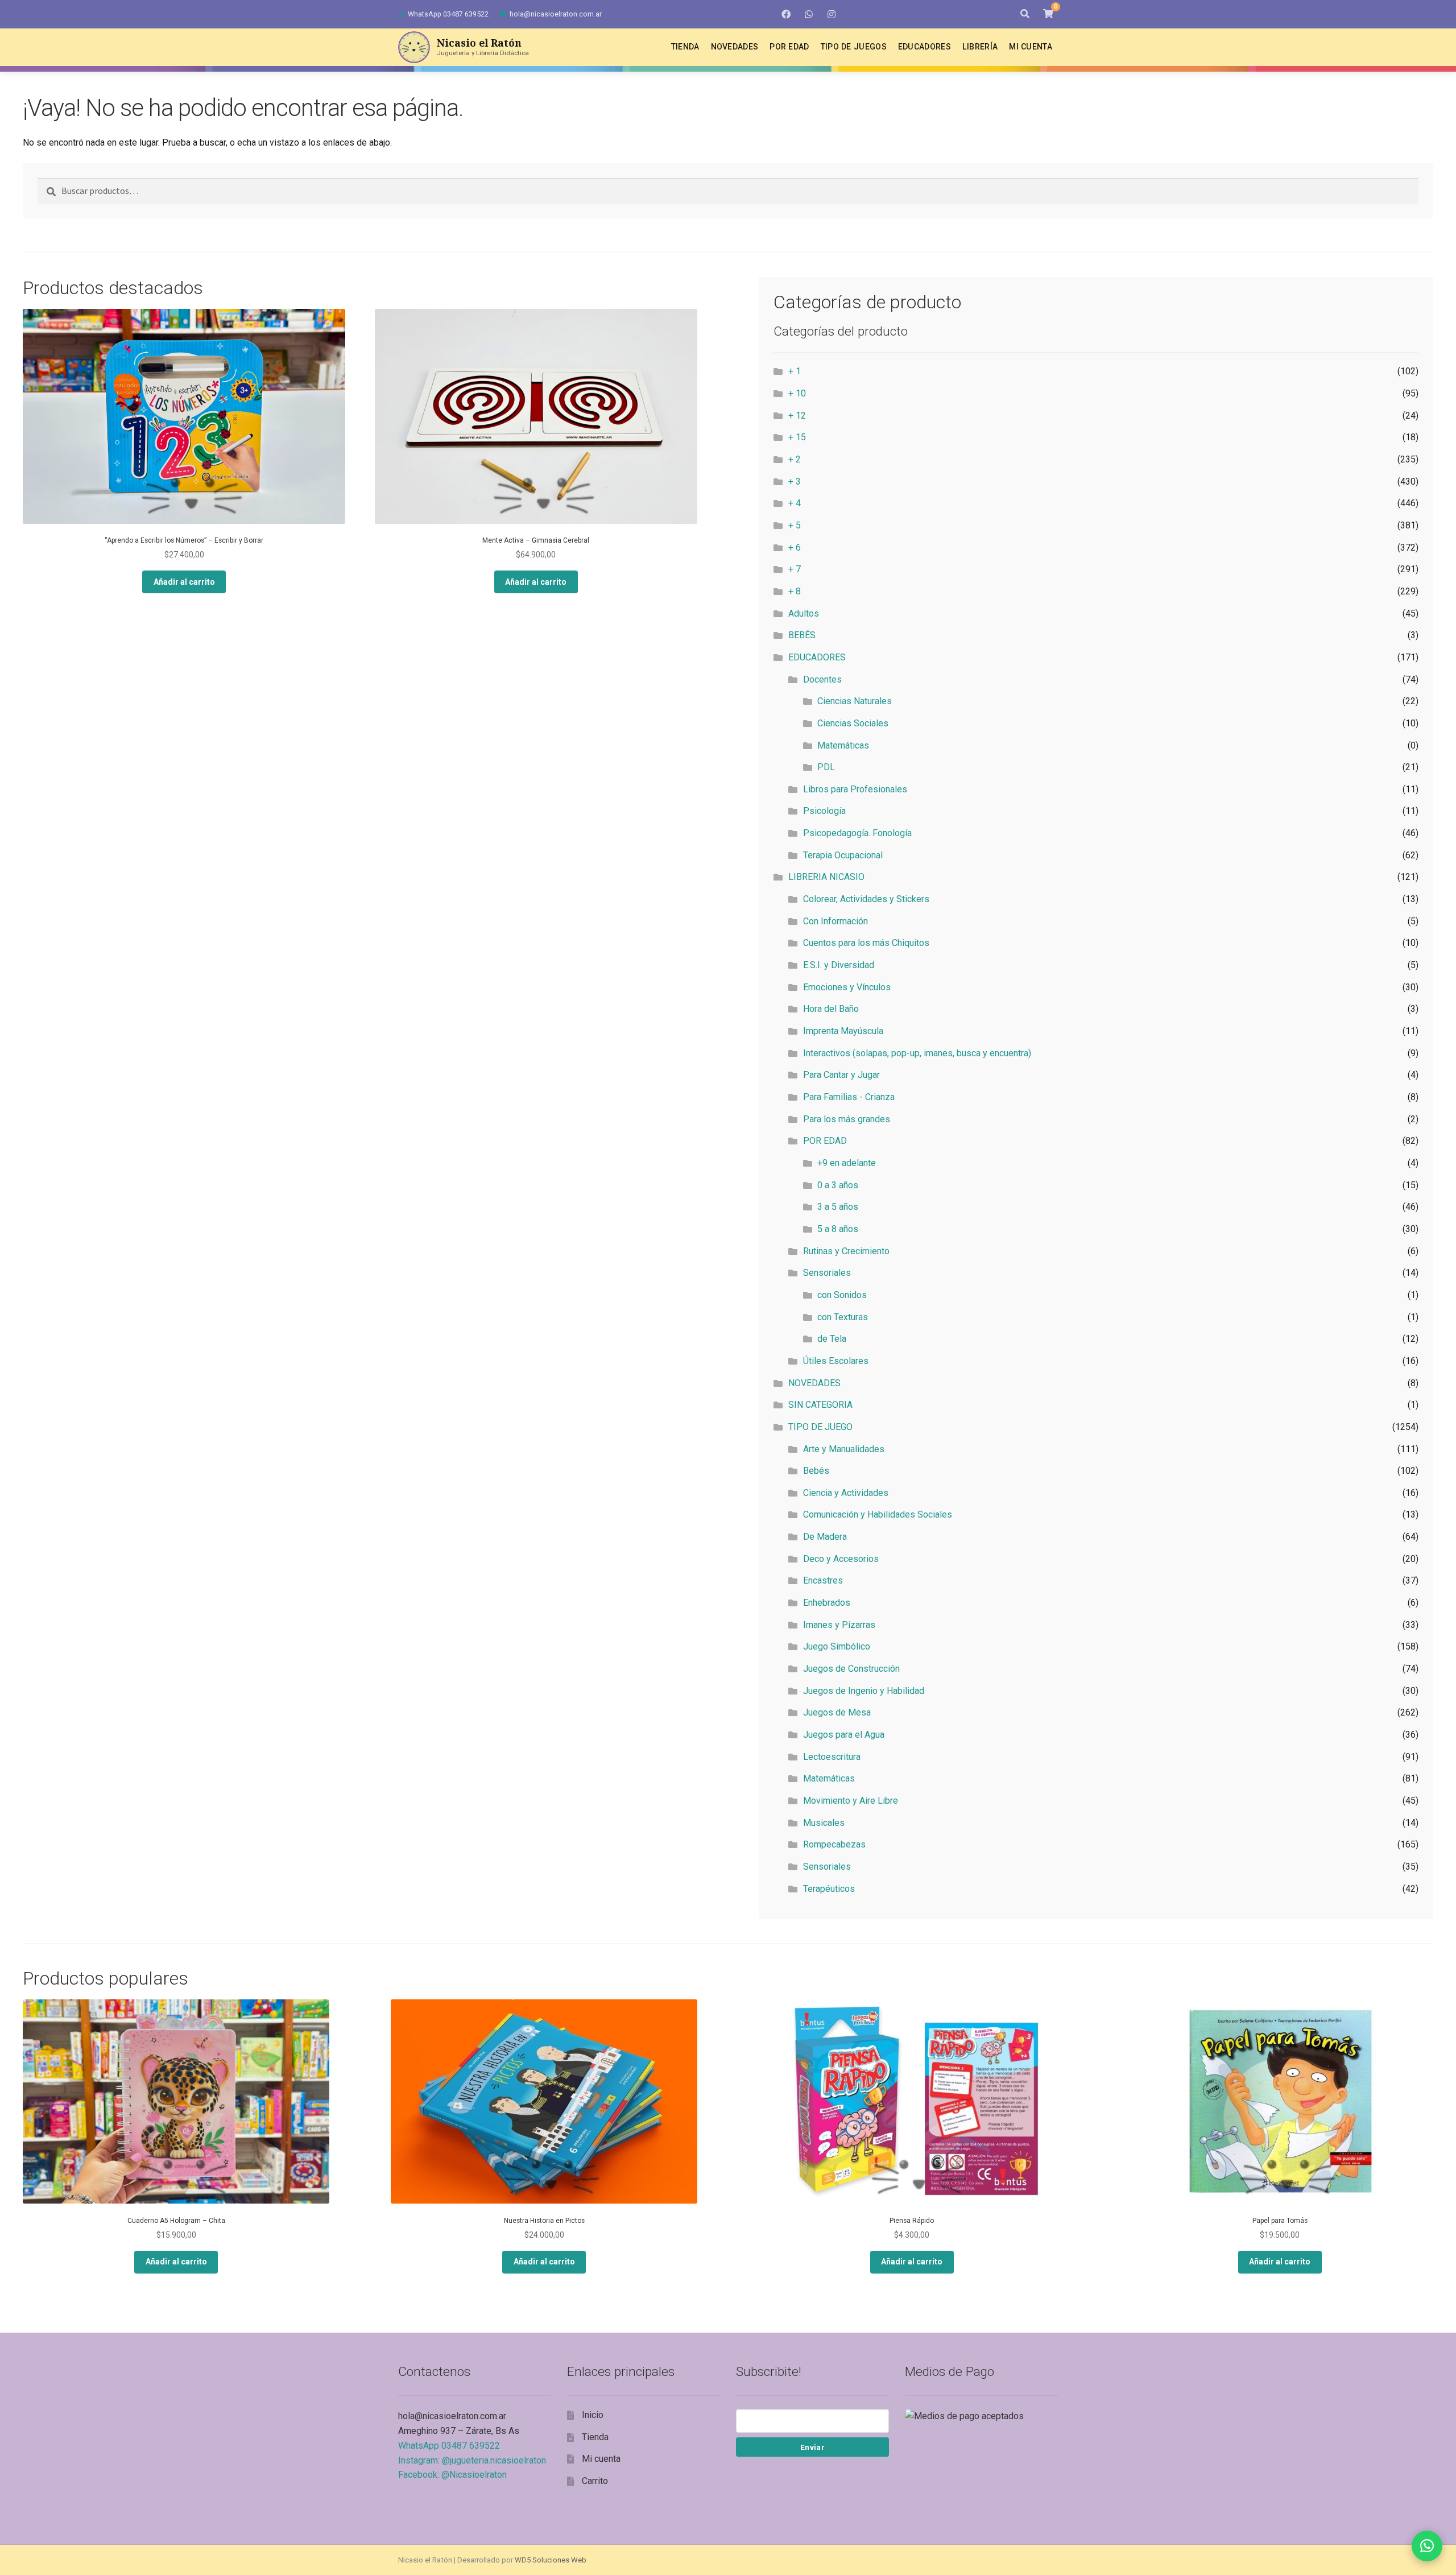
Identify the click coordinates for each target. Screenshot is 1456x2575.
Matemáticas (843, 745)
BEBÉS (802, 635)
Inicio (593, 2415)
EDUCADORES (817, 657)
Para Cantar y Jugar (841, 1075)
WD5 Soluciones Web (551, 2560)
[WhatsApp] (809, 14)
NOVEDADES (814, 1383)
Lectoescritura (832, 1757)
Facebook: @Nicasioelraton (452, 2475)
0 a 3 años (838, 1185)
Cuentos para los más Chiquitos (866, 943)
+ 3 (795, 481)
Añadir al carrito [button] (184, 582)
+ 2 (795, 459)
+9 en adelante (847, 1163)
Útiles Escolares (836, 1361)
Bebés (816, 1471)
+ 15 (797, 437)
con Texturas (843, 1317)
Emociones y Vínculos (847, 987)
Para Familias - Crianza (849, 1097)
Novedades (735, 47)
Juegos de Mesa (837, 1712)
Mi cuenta (1031, 47)
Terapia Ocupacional (843, 855)
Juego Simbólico (837, 1646)
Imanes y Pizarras (839, 1625)
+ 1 (795, 371)
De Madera (825, 1537)
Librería (980, 47)
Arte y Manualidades (844, 1449)
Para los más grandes (847, 1119)
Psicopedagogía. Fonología (857, 833)
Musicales (824, 1823)
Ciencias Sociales (853, 723)
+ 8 (795, 591)
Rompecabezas (834, 1844)
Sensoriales (827, 1273)
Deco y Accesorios (841, 1559)
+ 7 (795, 569)
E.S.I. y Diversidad (839, 965)
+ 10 (797, 393)
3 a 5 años (838, 1207)
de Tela (832, 1339)
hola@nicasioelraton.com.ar (556, 14)
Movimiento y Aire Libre (851, 1801)
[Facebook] (786, 14)
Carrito (595, 2481)
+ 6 (795, 547)
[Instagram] (832, 14)
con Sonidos (842, 1295)
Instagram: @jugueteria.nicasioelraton (472, 2460)
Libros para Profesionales (855, 789)
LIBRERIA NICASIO (826, 877)
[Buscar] (1025, 14)
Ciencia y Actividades (846, 1493)
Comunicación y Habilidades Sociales (878, 1514)
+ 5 (795, 525)
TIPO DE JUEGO (820, 1427)
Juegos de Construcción (851, 1669)
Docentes (822, 679)
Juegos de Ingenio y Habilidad (864, 1691)
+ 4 (795, 503)
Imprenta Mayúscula (843, 1031)
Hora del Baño (831, 1009)
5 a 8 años (838, 1229)
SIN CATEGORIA (820, 1405)
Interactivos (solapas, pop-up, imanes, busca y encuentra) (917, 1053)
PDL (826, 767)
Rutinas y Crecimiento (846, 1251)
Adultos (804, 613)
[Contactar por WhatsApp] (1427, 2546)
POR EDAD (825, 1141)
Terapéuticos (829, 1889)
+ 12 (797, 416)
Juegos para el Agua (844, 1735)
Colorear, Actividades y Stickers (866, 899)
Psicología (824, 811)
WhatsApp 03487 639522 (448, 14)
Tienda (685, 47)
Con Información (835, 921)
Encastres (823, 1580)
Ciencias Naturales (855, 701)
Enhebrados (827, 1603)
